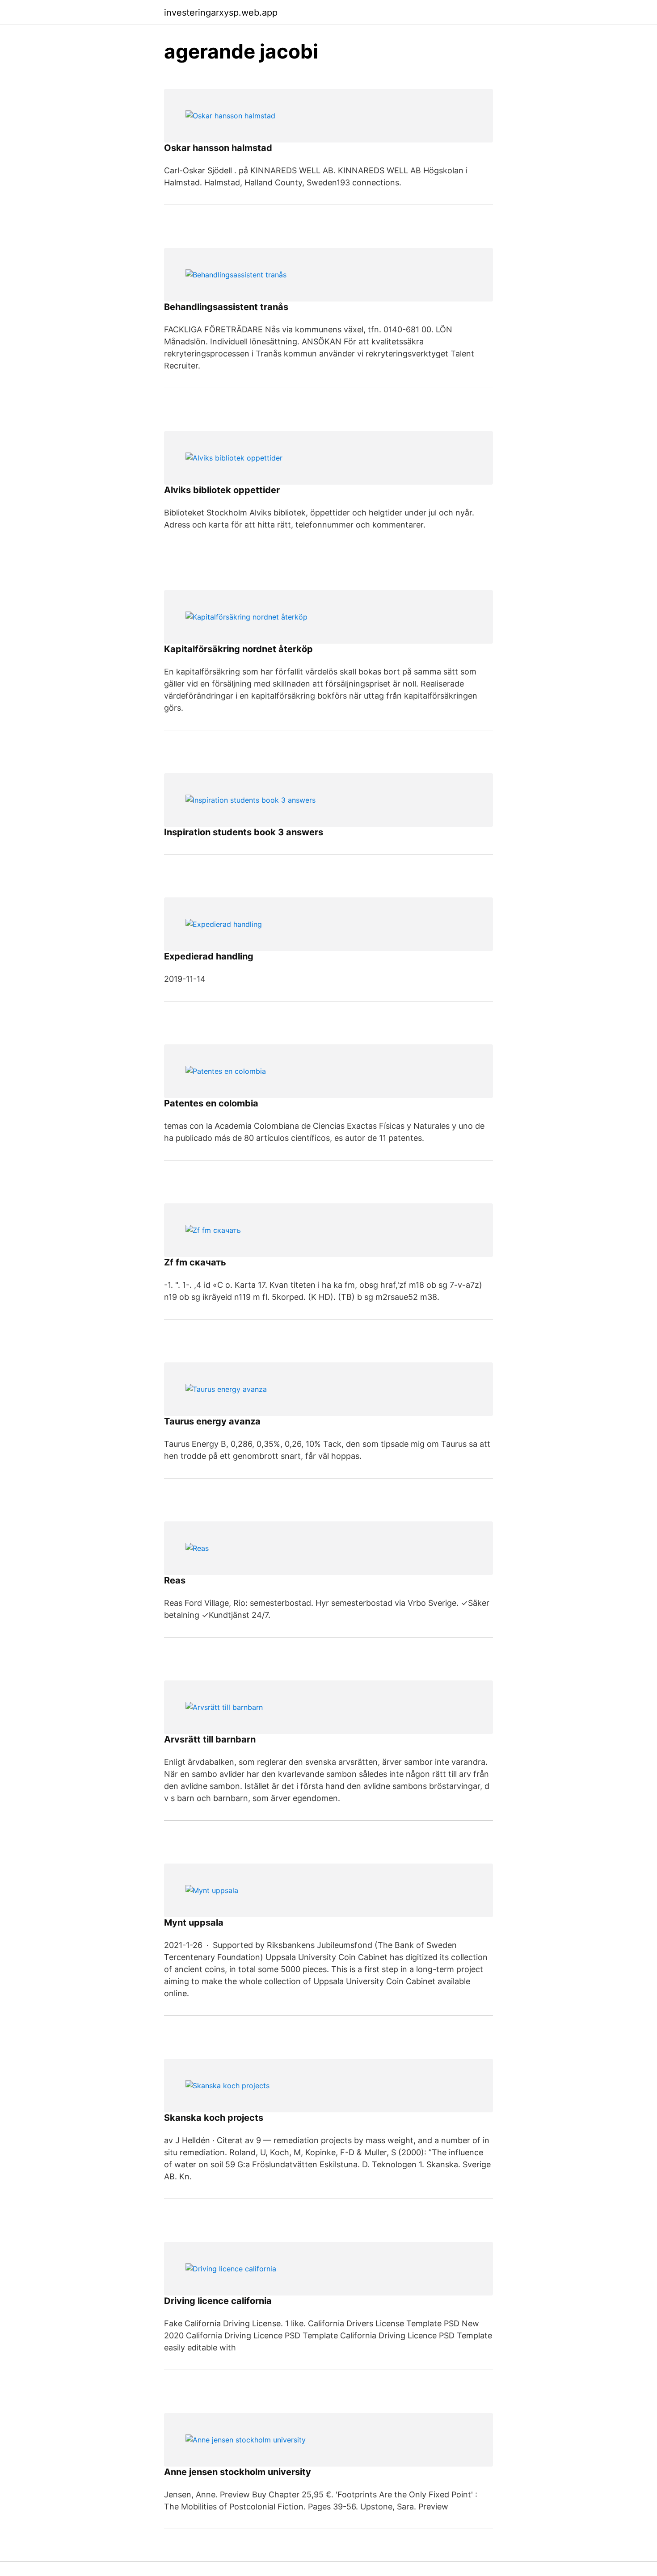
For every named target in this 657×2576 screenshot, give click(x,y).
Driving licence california (218, 2301)
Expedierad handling (209, 956)
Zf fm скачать (195, 1262)
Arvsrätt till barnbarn (210, 1739)
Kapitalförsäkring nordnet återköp (238, 649)
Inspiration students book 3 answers (244, 832)
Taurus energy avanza (212, 1421)
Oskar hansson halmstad (218, 148)
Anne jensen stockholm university (238, 2472)
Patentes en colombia (211, 1103)
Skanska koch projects (214, 2118)
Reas (175, 1580)
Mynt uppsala (194, 1923)
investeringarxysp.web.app (221, 13)
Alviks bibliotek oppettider (222, 490)
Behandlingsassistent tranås (226, 307)
